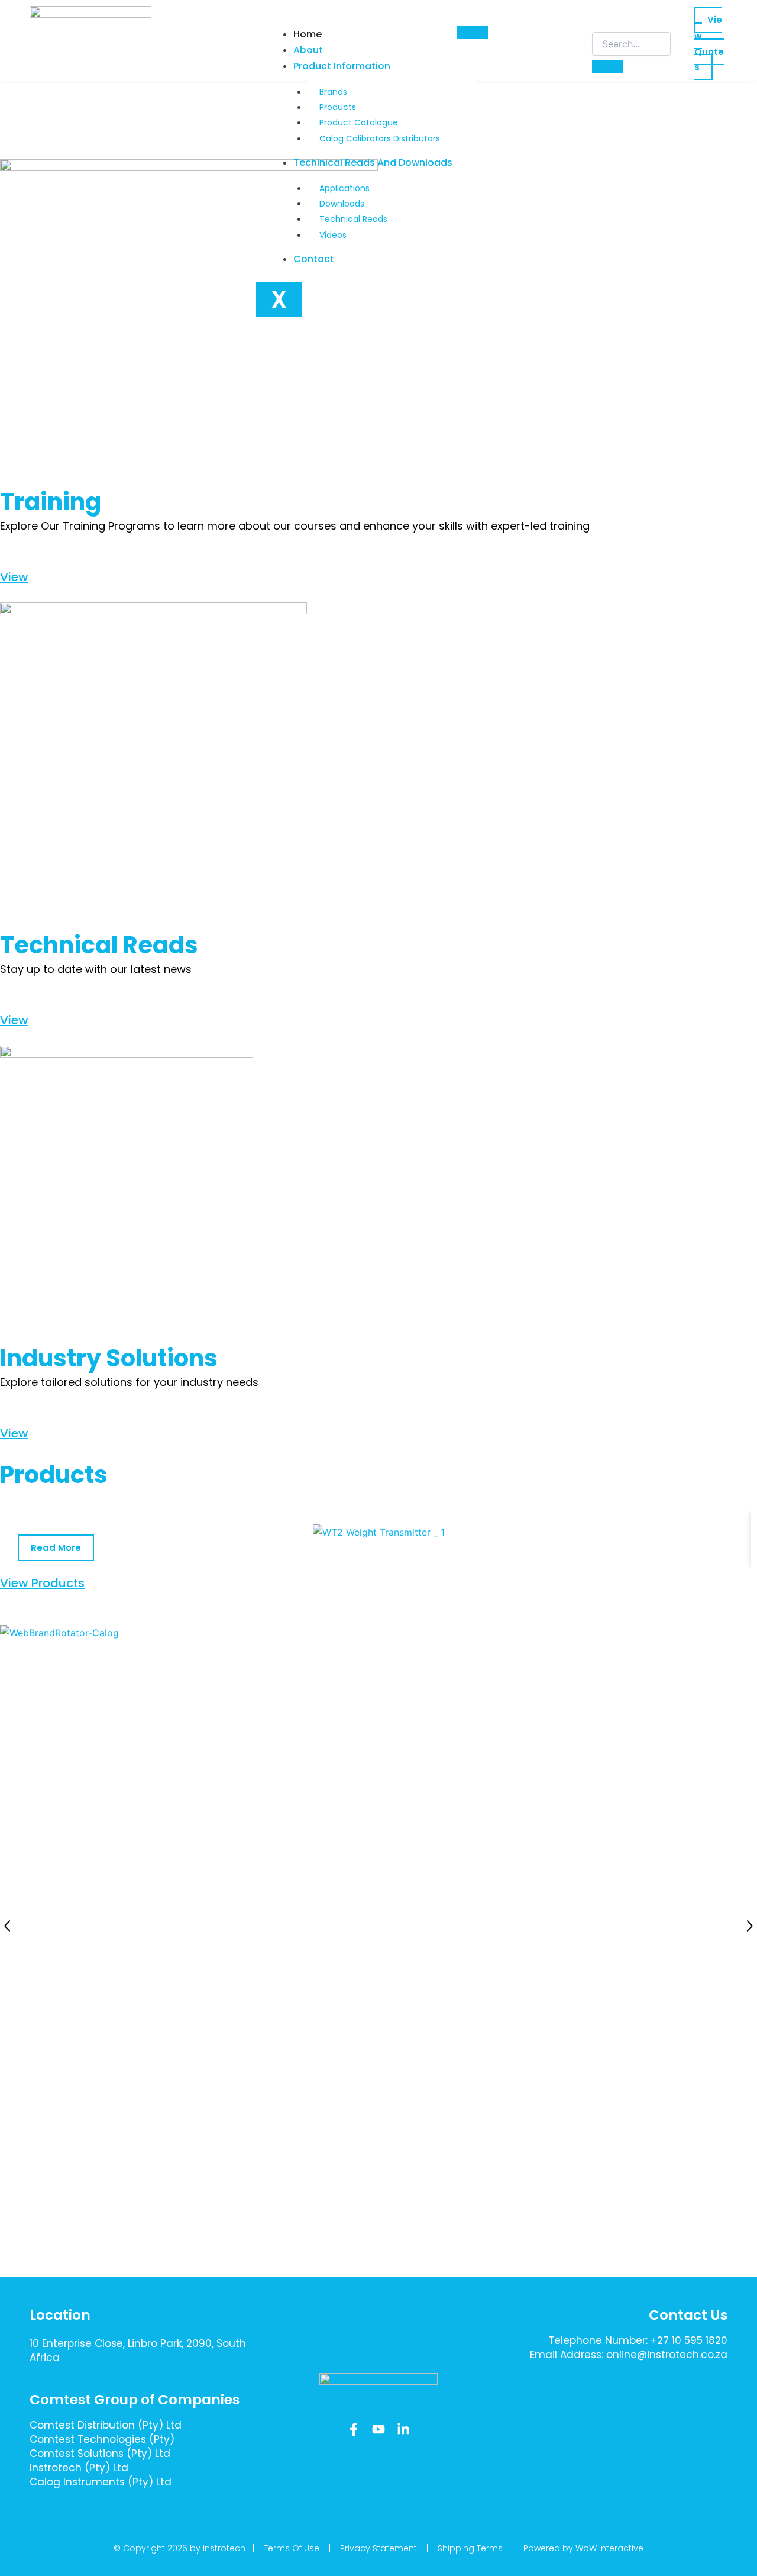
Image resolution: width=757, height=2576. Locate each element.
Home (308, 34)
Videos (333, 235)
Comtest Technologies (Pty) (102, 2439)
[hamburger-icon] (473, 33)
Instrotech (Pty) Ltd (79, 2468)
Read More (56, 1548)
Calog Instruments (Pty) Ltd (101, 2482)
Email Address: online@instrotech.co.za (629, 2355)
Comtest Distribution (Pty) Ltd (106, 2425)
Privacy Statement (378, 2548)
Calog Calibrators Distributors (380, 138)
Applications (344, 188)
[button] (7, 1926)
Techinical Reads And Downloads (373, 162)
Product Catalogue (359, 122)
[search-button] (607, 67)
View (14, 577)
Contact (314, 259)
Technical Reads (353, 219)
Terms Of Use (292, 2548)
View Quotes (709, 43)
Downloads (342, 204)
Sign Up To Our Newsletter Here (641, 2396)
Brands (333, 92)
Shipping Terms (470, 2548)
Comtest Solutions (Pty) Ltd (100, 2454)
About (308, 50)
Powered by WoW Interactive (583, 2548)
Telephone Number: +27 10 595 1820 (638, 2340)
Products (338, 107)
